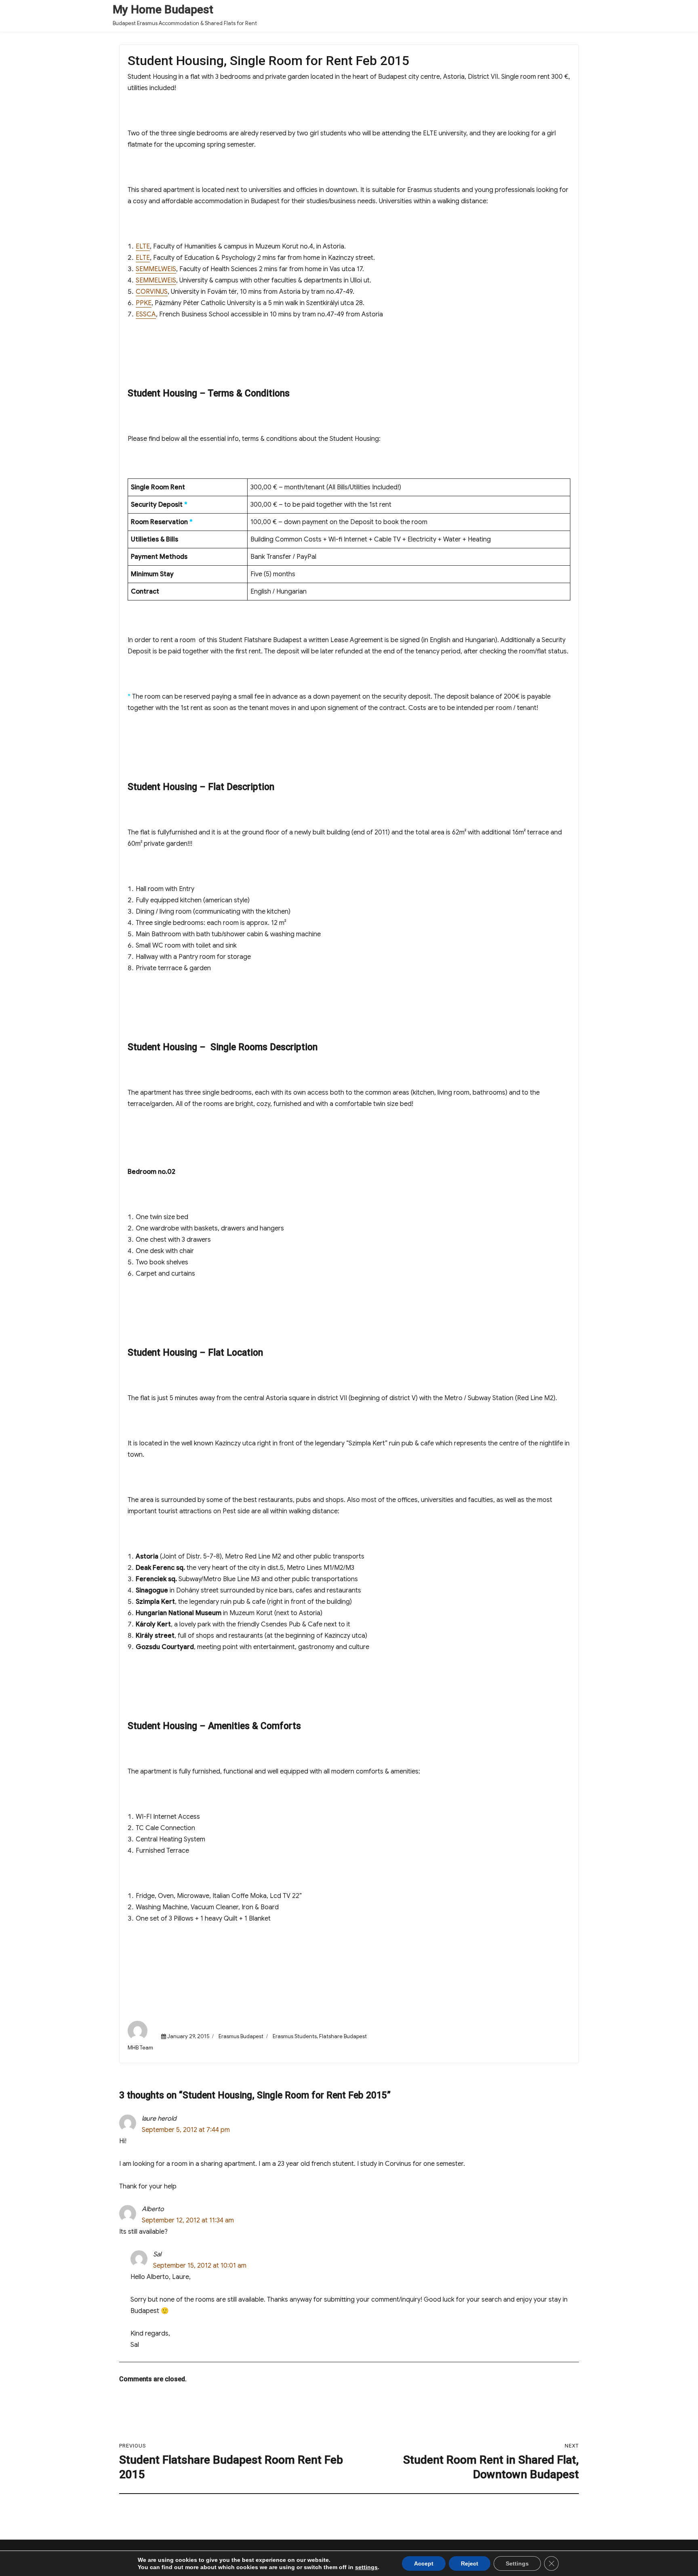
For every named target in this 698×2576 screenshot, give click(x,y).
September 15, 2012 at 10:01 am (200, 2266)
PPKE (144, 303)
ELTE (143, 246)
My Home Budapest (163, 9)
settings (366, 2567)
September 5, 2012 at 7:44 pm (186, 2130)
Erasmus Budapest (241, 2036)
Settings (517, 2563)
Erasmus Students (295, 2036)
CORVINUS (152, 292)
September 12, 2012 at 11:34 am (188, 2220)
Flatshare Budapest (343, 2036)
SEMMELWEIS (156, 269)
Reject (470, 2563)
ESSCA (146, 314)
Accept (424, 2563)
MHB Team (140, 2048)
